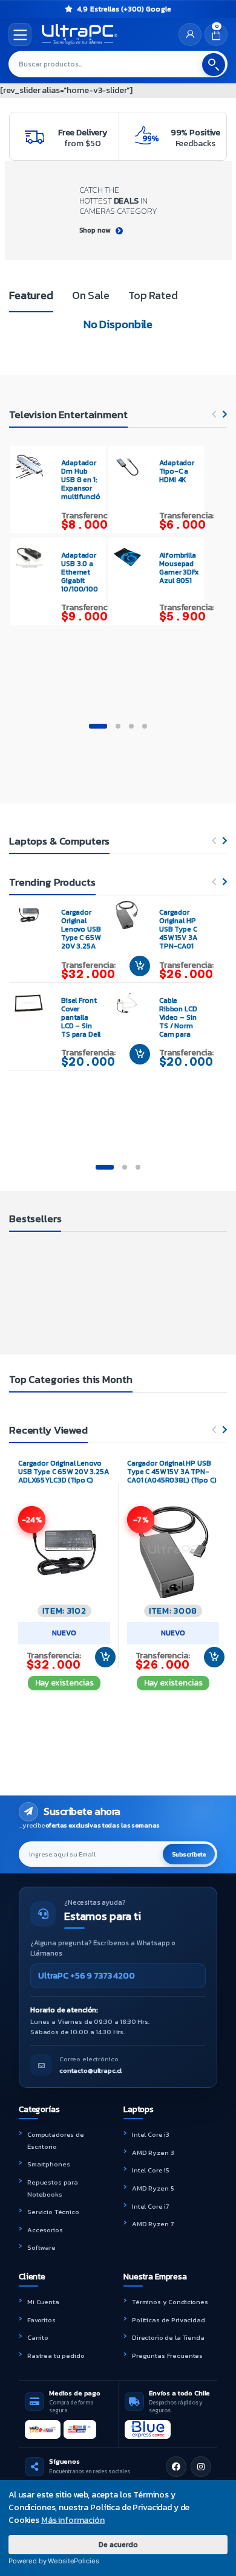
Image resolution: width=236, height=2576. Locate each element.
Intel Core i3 (151, 2134)
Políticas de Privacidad (169, 2320)
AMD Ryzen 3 (153, 2153)
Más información (73, 2520)
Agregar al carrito (100, 1657)
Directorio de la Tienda (168, 2337)
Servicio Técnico (53, 2212)
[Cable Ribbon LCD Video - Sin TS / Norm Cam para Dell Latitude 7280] (131, 1003)
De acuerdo (118, 2544)
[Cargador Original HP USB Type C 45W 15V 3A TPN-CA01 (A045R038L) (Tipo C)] (131, 915)
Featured (31, 295)
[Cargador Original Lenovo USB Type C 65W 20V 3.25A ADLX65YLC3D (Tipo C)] (33, 915)
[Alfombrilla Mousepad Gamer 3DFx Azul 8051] (132, 557)
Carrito (38, 2337)
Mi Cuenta (43, 2302)
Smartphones (48, 2164)
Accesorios (45, 2230)
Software (41, 2247)
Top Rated (153, 295)
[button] (98, 726)
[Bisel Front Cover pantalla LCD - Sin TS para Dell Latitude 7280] (33, 1003)
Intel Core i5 (151, 2170)
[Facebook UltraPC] (176, 2467)
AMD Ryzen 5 (153, 2188)
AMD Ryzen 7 (152, 2224)
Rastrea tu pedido (56, 2355)
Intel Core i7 (150, 2206)
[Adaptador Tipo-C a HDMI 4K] (132, 465)
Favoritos (41, 2320)
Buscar (214, 65)
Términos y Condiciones (170, 2302)
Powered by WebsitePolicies (54, 2561)
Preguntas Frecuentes (167, 2355)
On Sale (91, 295)
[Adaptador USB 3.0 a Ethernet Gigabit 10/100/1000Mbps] (34, 557)
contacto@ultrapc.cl (90, 2070)
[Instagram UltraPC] (201, 2467)
